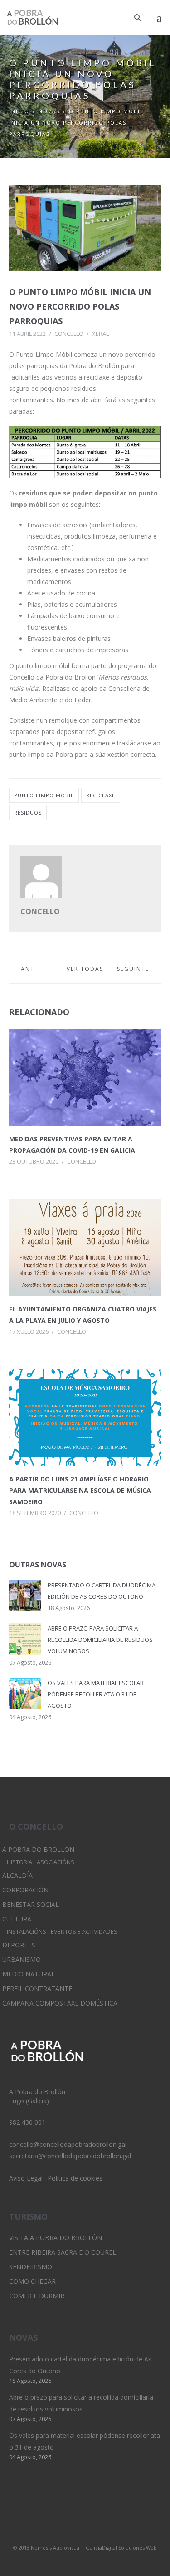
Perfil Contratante (37, 1988)
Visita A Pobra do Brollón (56, 2238)
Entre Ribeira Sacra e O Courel (63, 2252)
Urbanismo (22, 1959)
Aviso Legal (26, 2178)
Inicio (19, 111)
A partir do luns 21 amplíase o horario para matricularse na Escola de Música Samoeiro (80, 1490)
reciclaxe (101, 795)
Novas (49, 111)
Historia (19, 1862)
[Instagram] (85, 2536)
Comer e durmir (37, 2296)
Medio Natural (29, 1974)
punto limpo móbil (44, 795)
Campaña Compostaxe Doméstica (60, 2003)
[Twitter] (70, 2536)
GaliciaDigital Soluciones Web (121, 2548)
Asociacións (56, 1862)
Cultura (17, 1919)
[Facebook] (101, 2536)
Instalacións (27, 1932)
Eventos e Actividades (84, 1932)
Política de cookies (75, 2178)
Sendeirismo (31, 2267)
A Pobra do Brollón (38, 1849)
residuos (28, 813)
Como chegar (32, 2281)
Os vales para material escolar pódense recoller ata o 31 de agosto (96, 1694)
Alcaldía (17, 1875)
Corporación (25, 1890)
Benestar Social (31, 1904)
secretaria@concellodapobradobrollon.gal (70, 2156)
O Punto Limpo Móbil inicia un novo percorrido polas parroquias (80, 306)
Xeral (100, 334)
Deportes (19, 1945)
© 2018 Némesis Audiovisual (47, 2548)
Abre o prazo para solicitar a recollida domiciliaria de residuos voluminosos (100, 1640)
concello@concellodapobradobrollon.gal (68, 2144)
